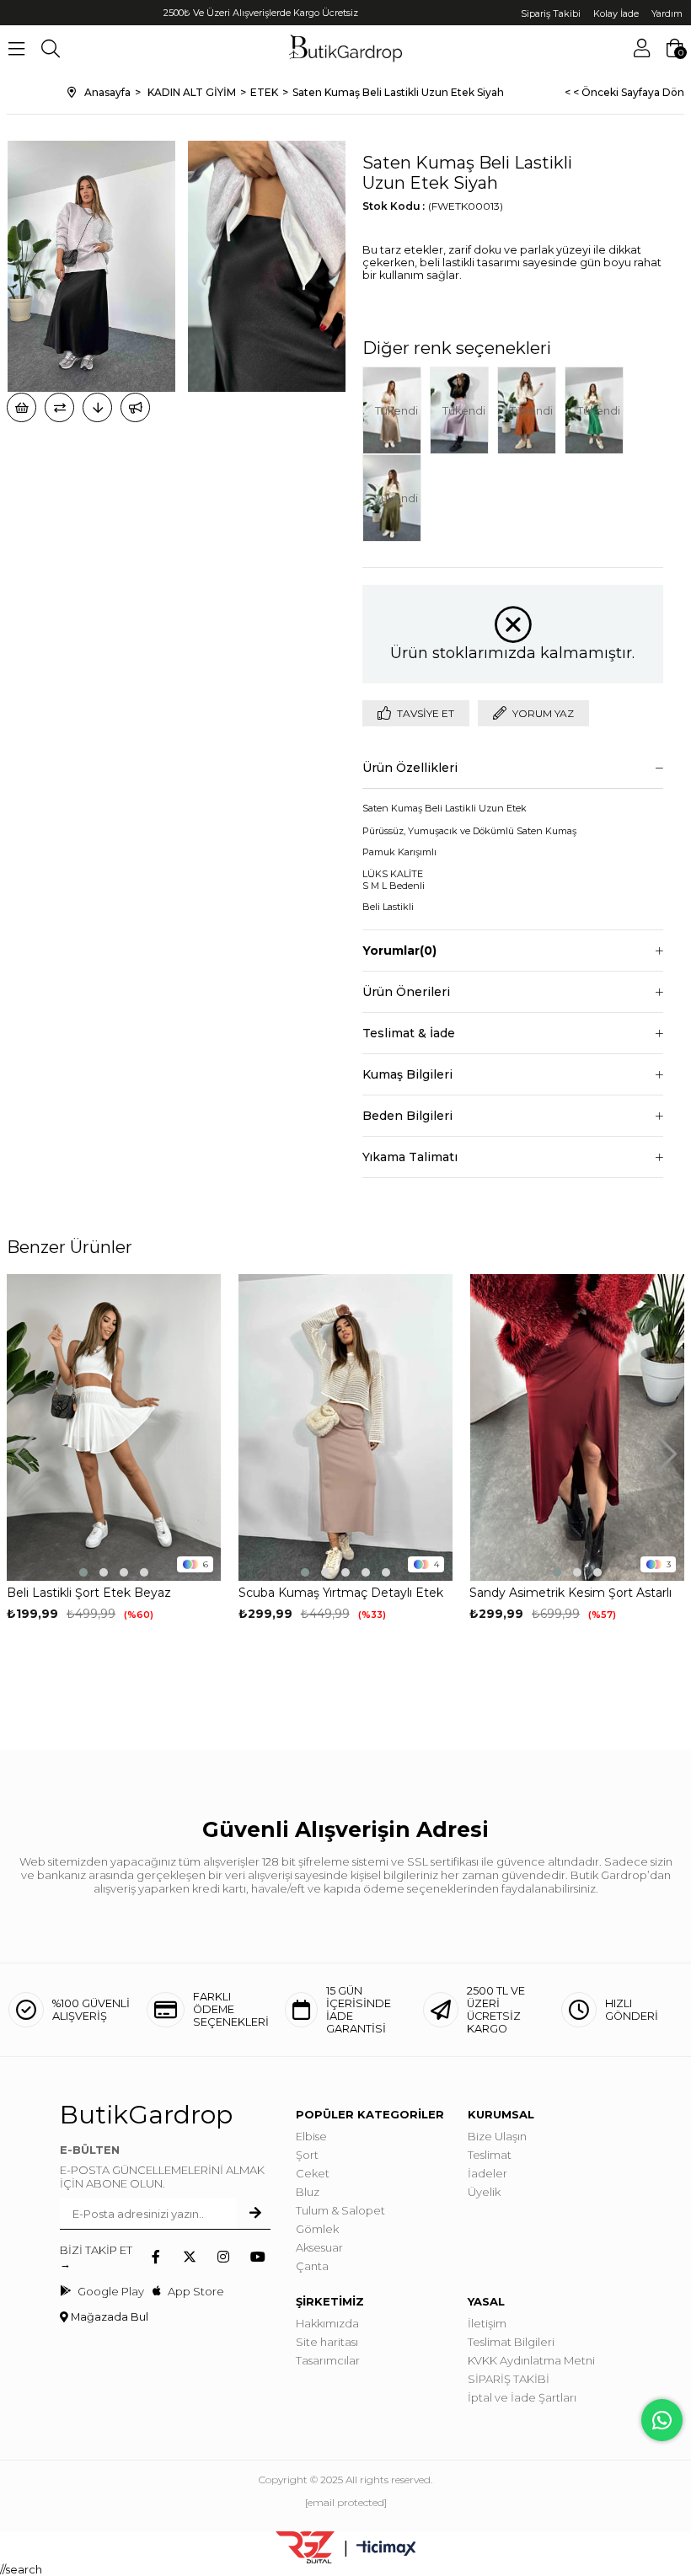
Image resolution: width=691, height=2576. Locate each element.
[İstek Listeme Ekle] (21, 407)
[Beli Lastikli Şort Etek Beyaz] (114, 1427)
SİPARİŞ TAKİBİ (509, 2379)
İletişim (487, 2323)
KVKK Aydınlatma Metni (531, 2360)
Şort (307, 2155)
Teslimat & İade (409, 1033)
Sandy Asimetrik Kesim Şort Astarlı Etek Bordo (570, 1593)
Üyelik (484, 2192)
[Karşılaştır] (59, 407)
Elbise (311, 2136)
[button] (83, 1572)
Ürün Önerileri (406, 992)
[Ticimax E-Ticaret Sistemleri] (386, 2549)
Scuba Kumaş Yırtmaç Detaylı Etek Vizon (341, 1593)
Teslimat (490, 2155)
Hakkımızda (327, 2323)
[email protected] (346, 2502)
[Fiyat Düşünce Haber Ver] (97, 407)
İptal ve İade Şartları (522, 2397)
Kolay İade (616, 13)
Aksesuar (319, 2247)
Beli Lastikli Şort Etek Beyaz (89, 1593)
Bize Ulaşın (497, 2136)
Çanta (312, 2266)
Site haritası (327, 2342)
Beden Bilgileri (407, 1116)
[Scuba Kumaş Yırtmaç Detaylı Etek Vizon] (346, 1427)
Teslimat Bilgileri (511, 2342)
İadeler (487, 2173)
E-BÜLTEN (90, 2150)
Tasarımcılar (328, 2360)
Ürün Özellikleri (410, 768)
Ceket (313, 2173)
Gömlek (317, 2229)
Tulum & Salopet (340, 2210)
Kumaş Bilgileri (407, 1074)
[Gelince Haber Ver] (135, 407)
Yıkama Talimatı (410, 1157)
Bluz (308, 2192)
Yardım (667, 13)
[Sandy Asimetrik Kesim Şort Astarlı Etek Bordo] (577, 1427)
